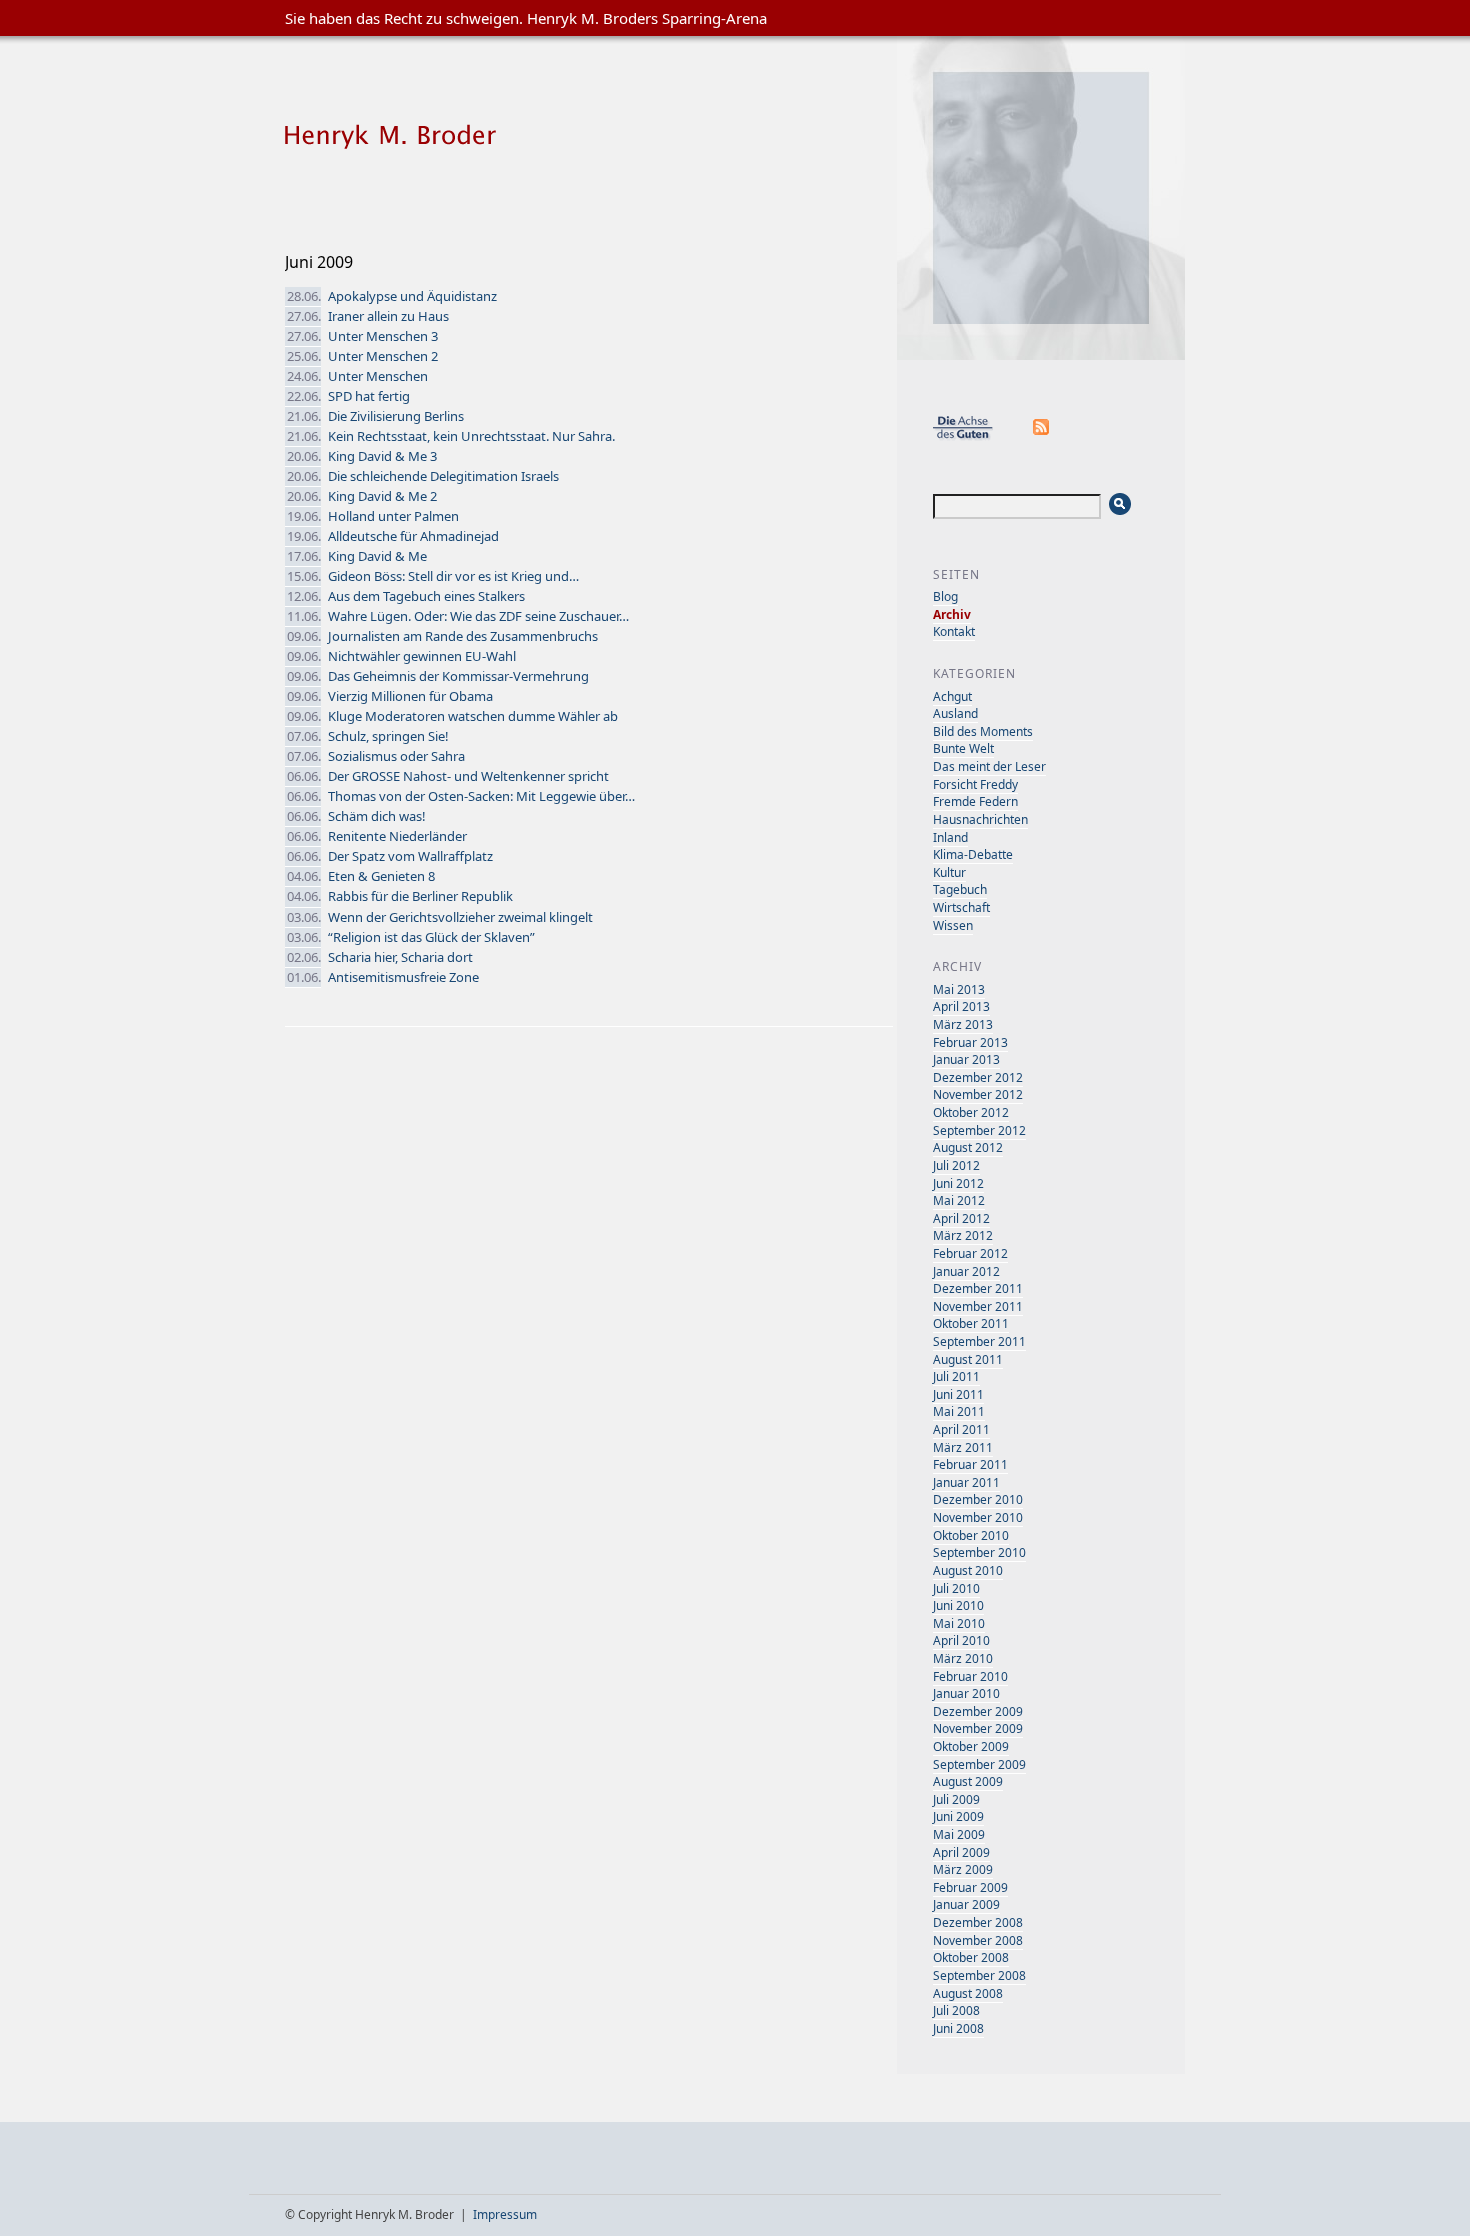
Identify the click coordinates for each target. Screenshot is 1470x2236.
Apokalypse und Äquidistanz (412, 296)
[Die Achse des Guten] (973, 436)
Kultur (949, 872)
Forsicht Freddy (975, 784)
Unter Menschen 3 (383, 336)
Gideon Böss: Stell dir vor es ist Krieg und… (453, 576)
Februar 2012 (970, 1253)
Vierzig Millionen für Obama (410, 696)
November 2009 (978, 1728)
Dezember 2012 (978, 1077)
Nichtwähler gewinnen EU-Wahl (422, 656)
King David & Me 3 (382, 456)
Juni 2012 (958, 1183)
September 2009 (979, 1764)
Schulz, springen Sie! (388, 736)
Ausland (955, 713)
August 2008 (968, 1993)
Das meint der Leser (989, 766)
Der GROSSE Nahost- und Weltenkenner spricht (468, 776)
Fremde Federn (975, 801)
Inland (950, 837)
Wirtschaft (961, 907)
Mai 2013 (959, 989)
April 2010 (961, 1640)
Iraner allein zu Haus (388, 316)
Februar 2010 (970, 1676)
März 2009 (963, 1869)
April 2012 (961, 1218)
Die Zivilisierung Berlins (396, 416)
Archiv (952, 614)
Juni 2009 (958, 1816)
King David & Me (377, 556)
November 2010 (978, 1517)
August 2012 (968, 1147)
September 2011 (979, 1341)
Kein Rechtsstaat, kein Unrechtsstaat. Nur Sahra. (471, 436)
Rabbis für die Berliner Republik (420, 896)
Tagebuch (960, 889)
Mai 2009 (959, 1834)
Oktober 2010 (971, 1535)
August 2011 (968, 1359)
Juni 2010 (958, 1605)
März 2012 (963, 1235)
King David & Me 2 (382, 496)
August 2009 (968, 1781)
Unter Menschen (378, 376)
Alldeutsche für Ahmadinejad (413, 536)
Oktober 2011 (971, 1323)
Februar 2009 (970, 1887)
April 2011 (961, 1429)
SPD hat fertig (369, 396)
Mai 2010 (959, 1623)
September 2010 (979, 1552)
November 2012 (978, 1094)
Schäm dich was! (377, 816)
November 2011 (978, 1306)
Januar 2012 (966, 1271)
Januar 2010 (966, 1693)
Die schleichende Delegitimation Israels (443, 476)
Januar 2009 (966, 1904)
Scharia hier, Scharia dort (400, 957)
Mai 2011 (959, 1411)
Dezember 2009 (978, 1711)
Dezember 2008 (978, 1922)
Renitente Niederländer (397, 836)
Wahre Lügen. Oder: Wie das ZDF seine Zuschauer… (478, 616)
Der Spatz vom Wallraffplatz (410, 856)
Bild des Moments (983, 731)
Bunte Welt (963, 748)
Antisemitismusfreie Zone (403, 977)
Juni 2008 (958, 2028)
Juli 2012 (956, 1165)
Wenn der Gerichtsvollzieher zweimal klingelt (460, 917)
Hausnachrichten (980, 819)
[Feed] (1042, 436)
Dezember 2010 (978, 1499)
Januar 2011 (966, 1482)
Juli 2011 (956, 1376)
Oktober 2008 (971, 1957)
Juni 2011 (958, 1394)
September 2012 (979, 1130)
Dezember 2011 (978, 1288)
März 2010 (963, 1658)
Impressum (505, 2214)
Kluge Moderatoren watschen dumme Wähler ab (473, 716)
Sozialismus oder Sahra (396, 756)
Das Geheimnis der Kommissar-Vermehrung (458, 676)
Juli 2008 (956, 2010)
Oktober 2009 (971, 1746)
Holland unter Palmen (393, 516)
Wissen (953, 925)
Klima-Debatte (973, 854)
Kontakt (954, 631)
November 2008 (978, 1940)
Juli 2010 (956, 1588)
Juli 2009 (956, 1799)
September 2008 (979, 1975)
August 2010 (968, 1570)
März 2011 (963, 1447)
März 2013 (963, 1024)
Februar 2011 (970, 1464)
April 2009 (961, 1852)
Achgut (952, 696)
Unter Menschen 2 (383, 356)
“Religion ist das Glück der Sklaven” (431, 937)
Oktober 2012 (971, 1112)
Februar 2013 (970, 1042)
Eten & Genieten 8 (381, 876)
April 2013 (961, 1006)
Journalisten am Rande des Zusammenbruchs (463, 636)
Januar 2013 (966, 1059)
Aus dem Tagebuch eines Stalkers (426, 596)
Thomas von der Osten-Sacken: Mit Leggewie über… (481, 796)
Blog (945, 596)
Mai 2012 (959, 1200)
